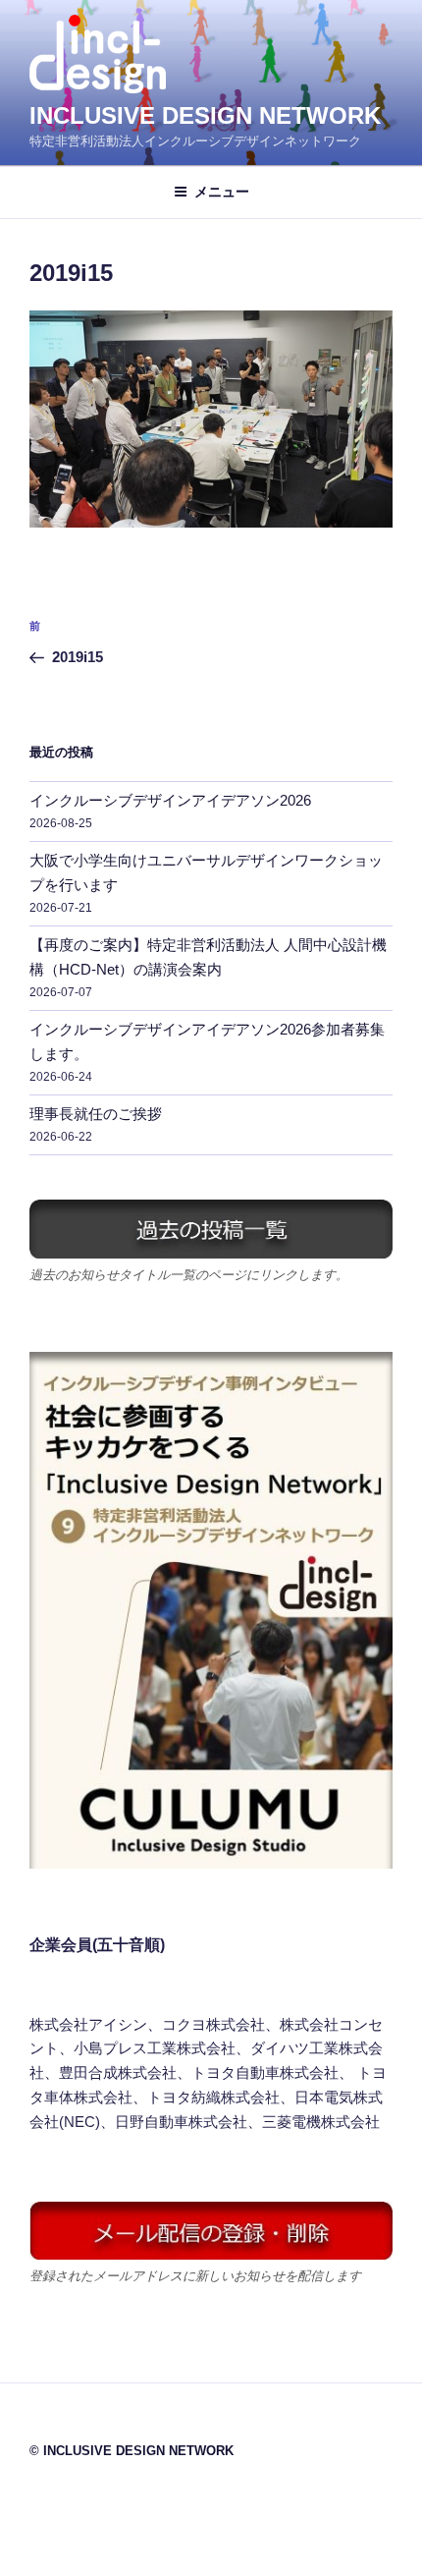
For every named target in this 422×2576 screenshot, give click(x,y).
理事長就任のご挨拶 (96, 1114)
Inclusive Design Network (205, 115)
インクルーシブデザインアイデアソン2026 (170, 800)
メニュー (222, 192)
